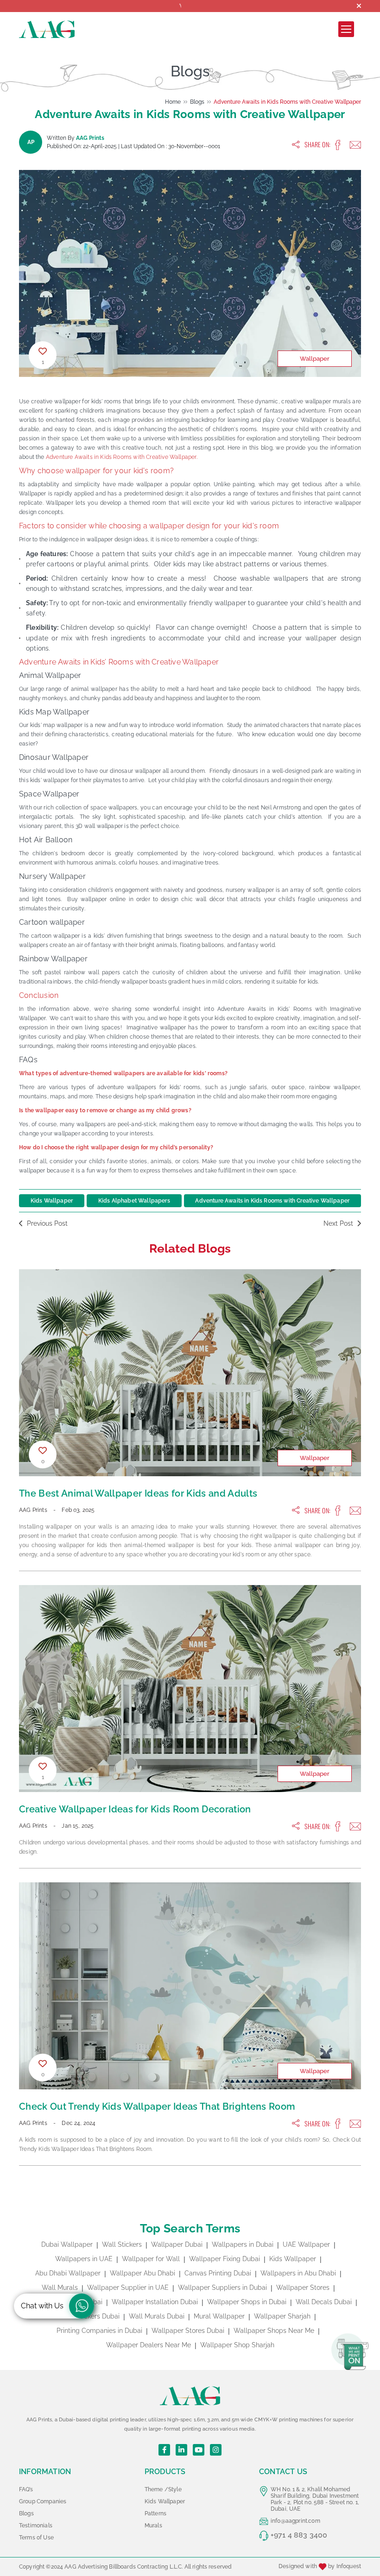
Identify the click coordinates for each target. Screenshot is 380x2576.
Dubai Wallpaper (67, 2244)
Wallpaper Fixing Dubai (225, 2259)
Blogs (197, 102)
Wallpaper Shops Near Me (274, 2331)
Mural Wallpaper (219, 2316)
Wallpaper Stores (303, 2288)
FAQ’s (26, 2489)
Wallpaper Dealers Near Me (149, 2345)
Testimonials (36, 2526)
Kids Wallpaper (52, 1201)
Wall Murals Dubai (157, 2316)
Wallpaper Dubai (177, 2244)
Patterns (155, 2513)
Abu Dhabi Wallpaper (68, 2273)
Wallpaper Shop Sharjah (237, 2345)
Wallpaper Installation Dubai (155, 2302)
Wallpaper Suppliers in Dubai (222, 2288)
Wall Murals (60, 2288)
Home (173, 102)
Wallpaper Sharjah (282, 2316)
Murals (153, 2526)
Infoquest (349, 2567)
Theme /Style (163, 2489)
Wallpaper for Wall (151, 2259)
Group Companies (43, 2501)
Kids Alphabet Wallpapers (134, 1201)
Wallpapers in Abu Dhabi (298, 2273)
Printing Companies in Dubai (99, 2331)
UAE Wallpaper (306, 2244)
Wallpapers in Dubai (243, 2244)
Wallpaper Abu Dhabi (142, 2273)
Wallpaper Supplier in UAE (128, 2288)
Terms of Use (36, 2538)
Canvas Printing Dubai (218, 2273)
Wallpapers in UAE (84, 2259)
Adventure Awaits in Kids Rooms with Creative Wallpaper (287, 102)
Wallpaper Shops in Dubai (247, 2302)
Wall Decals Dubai (324, 2302)
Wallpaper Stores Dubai (188, 2331)
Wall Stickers (122, 2244)
